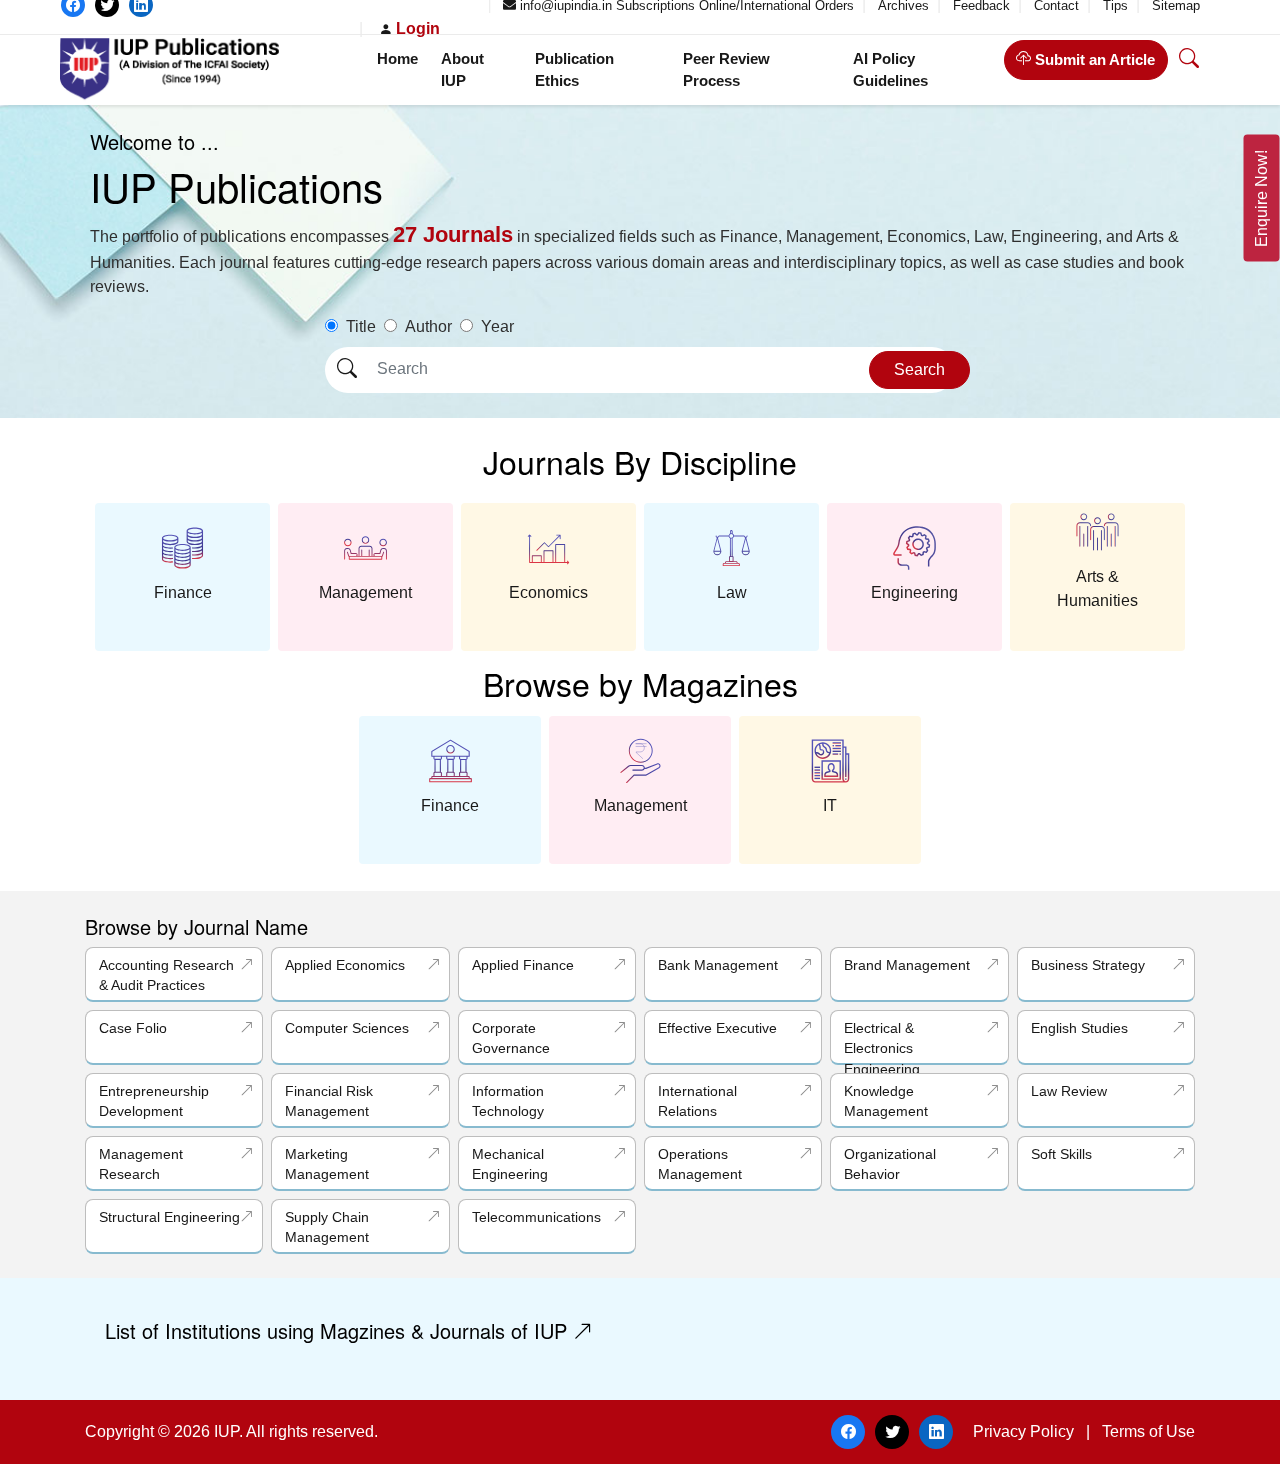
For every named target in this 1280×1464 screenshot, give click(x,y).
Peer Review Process (726, 70)
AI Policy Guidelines (890, 70)
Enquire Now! (1261, 198)
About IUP (462, 70)
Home (397, 58)
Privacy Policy (1023, 1431)
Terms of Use (1148, 1431)
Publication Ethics (574, 70)
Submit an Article (1093, 59)
